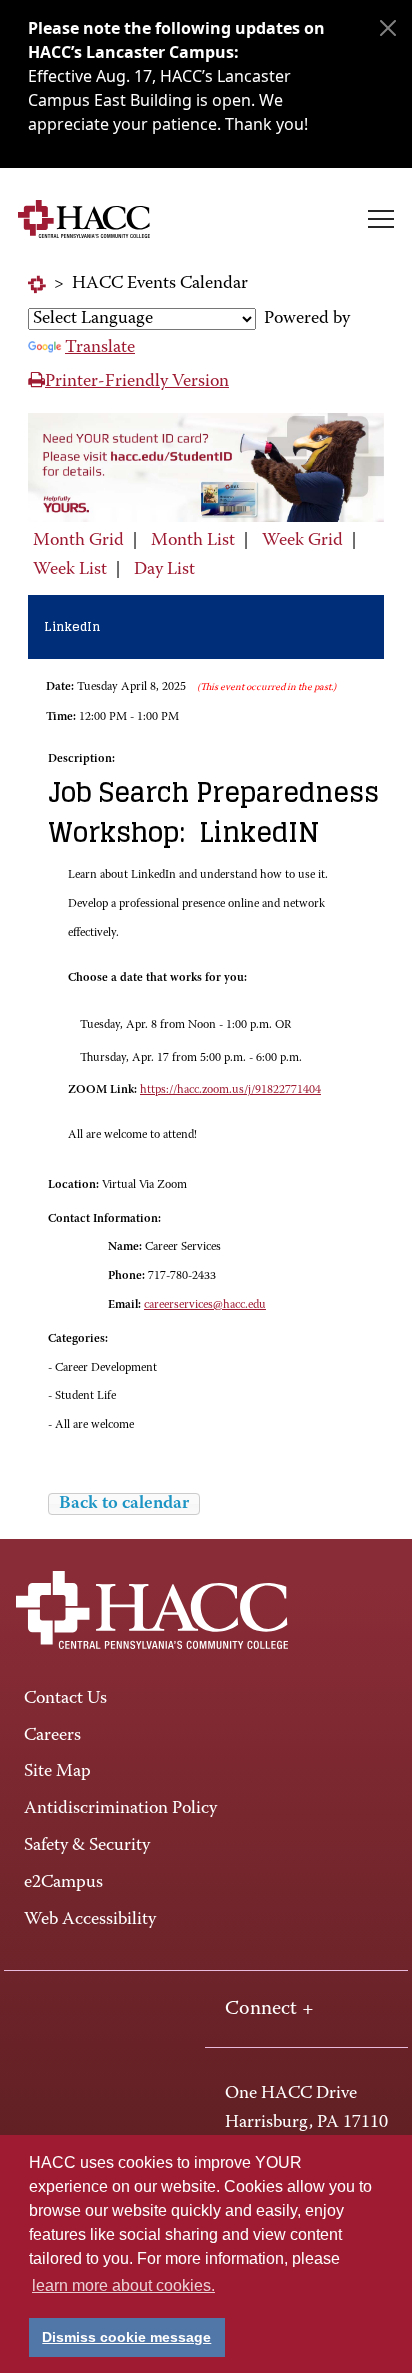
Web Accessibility (90, 1920)
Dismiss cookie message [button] (126, 2337)
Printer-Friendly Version (137, 382)
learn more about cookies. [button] (123, 2285)
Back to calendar (124, 1504)
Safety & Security (87, 1846)
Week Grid (302, 541)
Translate (100, 348)
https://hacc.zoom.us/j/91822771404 (230, 1090)
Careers (52, 1736)
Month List (193, 541)
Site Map (57, 1772)
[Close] (388, 28)
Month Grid (78, 541)
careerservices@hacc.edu (205, 1305)
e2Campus (63, 1883)
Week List (70, 570)
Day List (164, 570)
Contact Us (65, 1699)
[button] (381, 219)
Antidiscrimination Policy (120, 1809)
